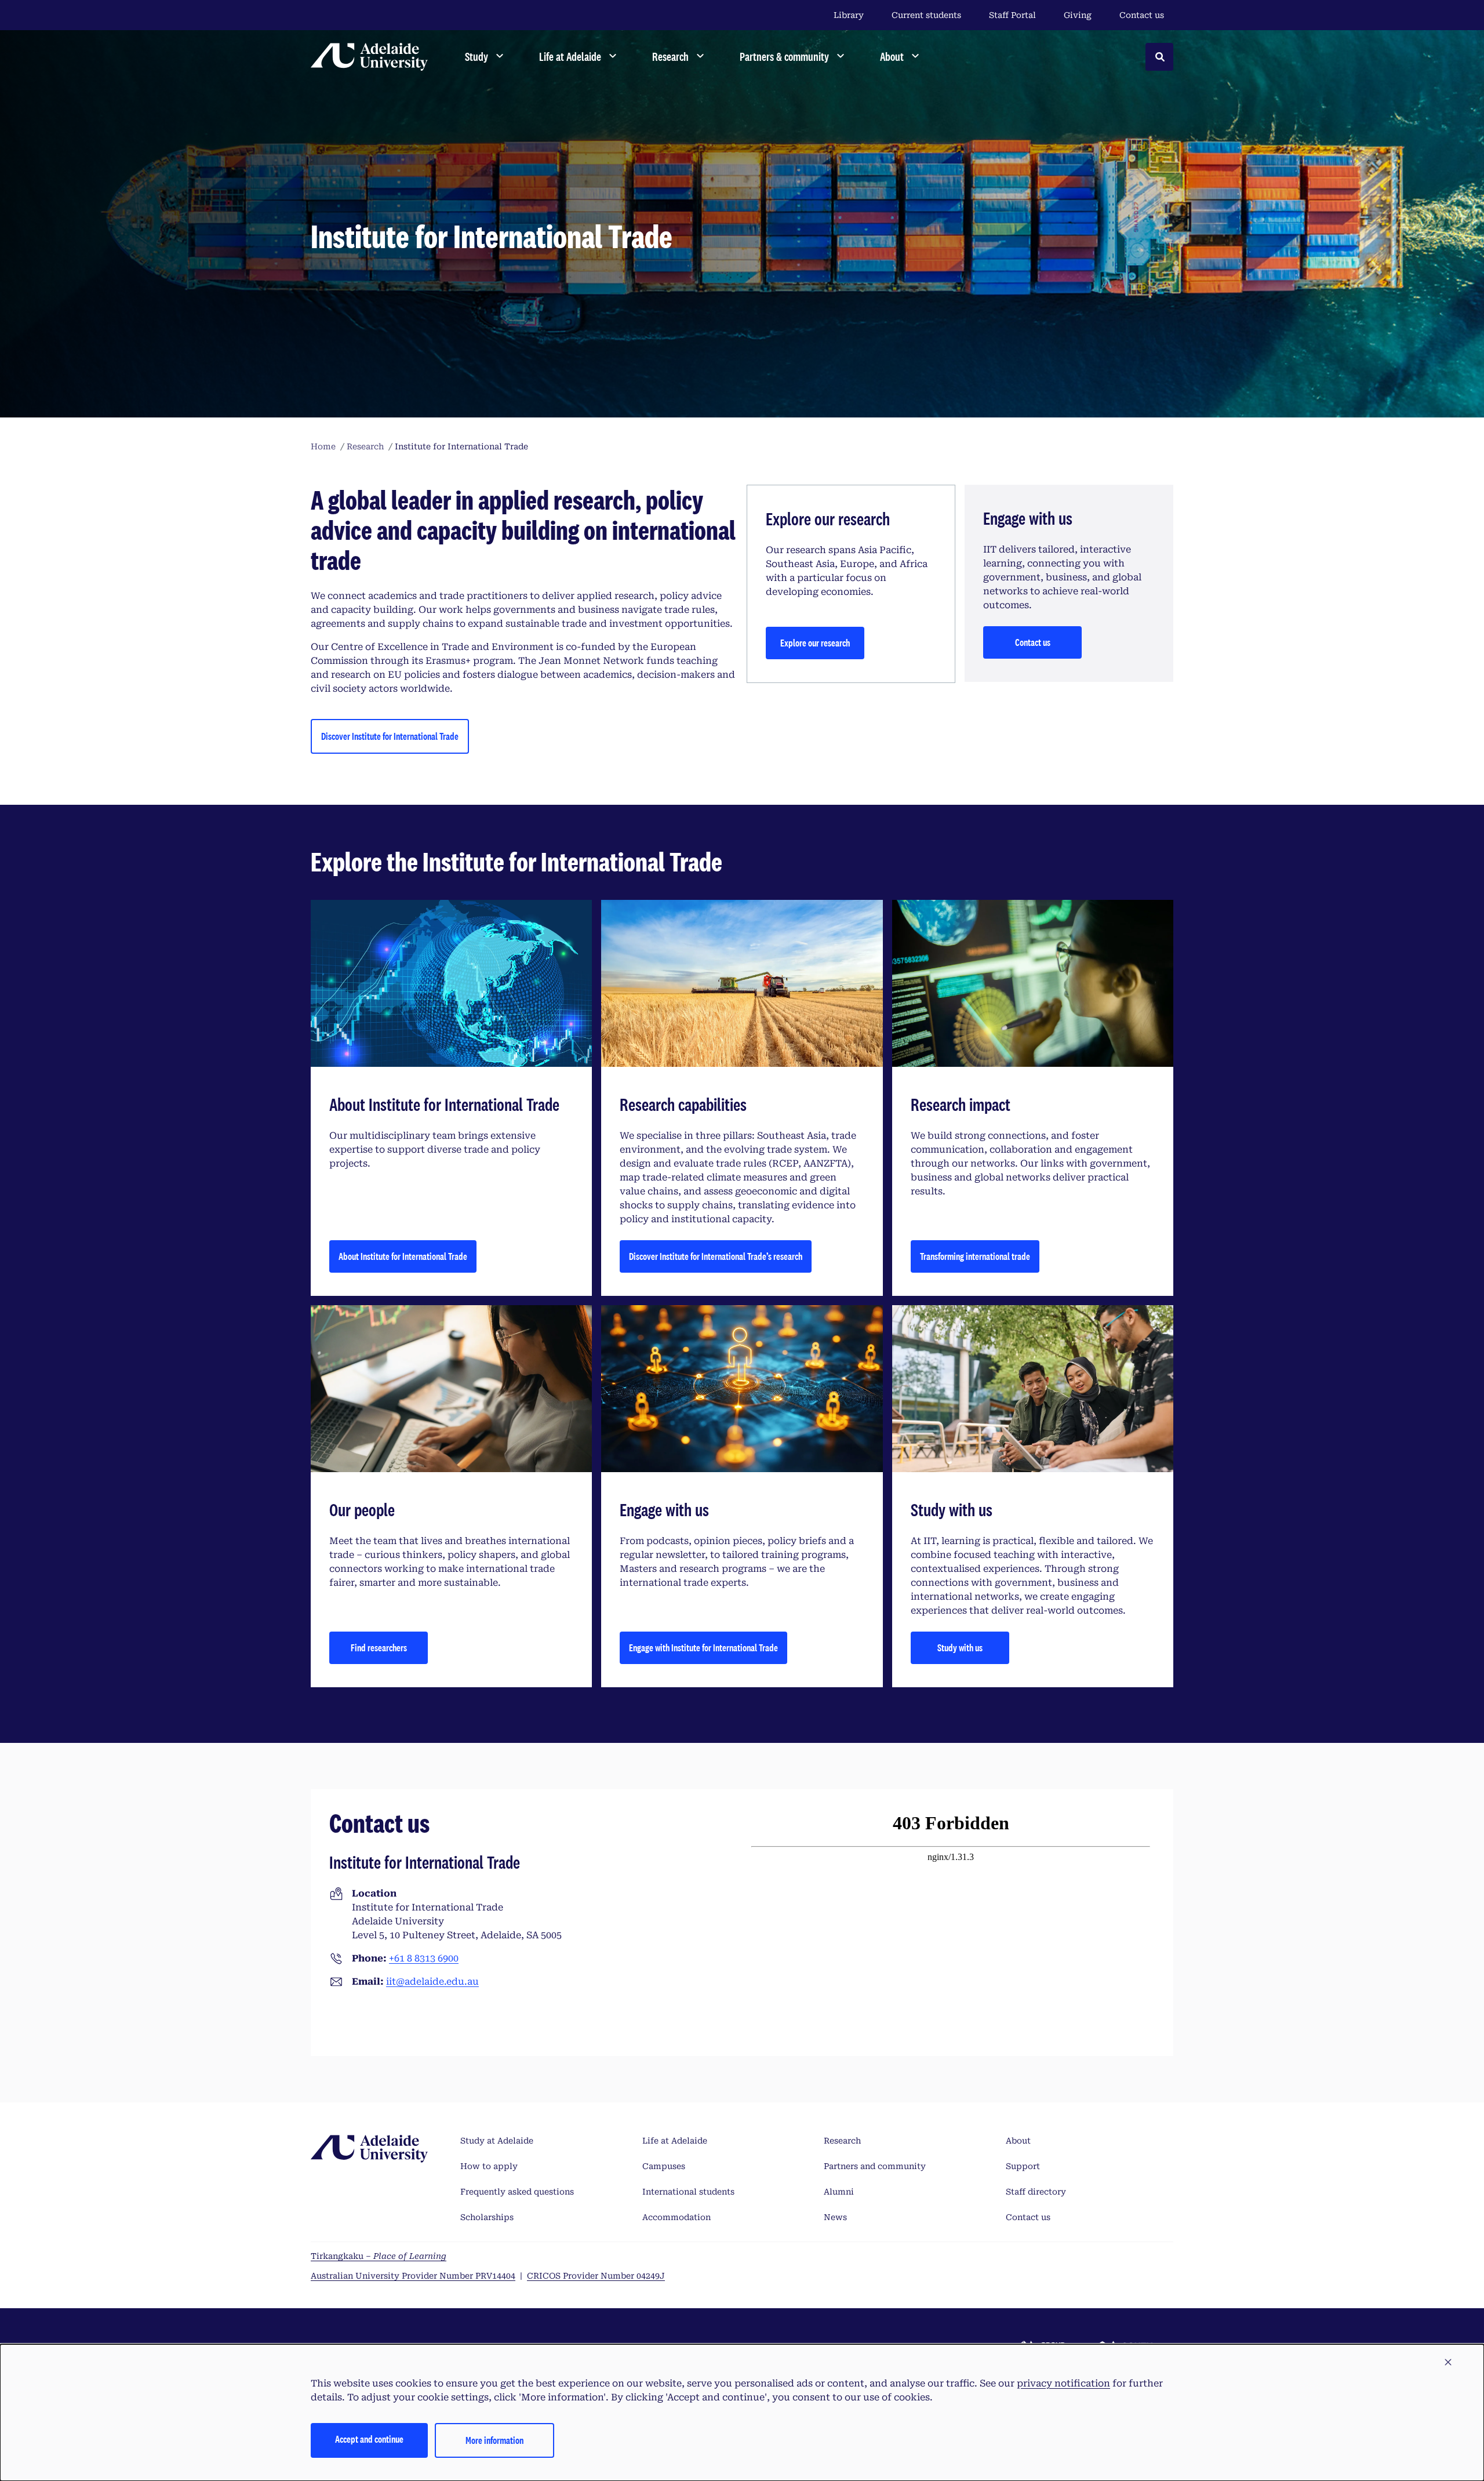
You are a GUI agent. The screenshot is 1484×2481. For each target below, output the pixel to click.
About (1018, 2141)
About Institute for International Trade (403, 1256)
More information (494, 2440)
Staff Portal (1012, 15)
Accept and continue (369, 2439)
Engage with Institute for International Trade (703, 1648)
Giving (1078, 15)
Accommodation (676, 2217)
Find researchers (379, 1648)
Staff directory (1036, 2192)
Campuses (664, 2166)
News (835, 2217)
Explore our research (815, 643)
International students (688, 2192)
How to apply (489, 2166)
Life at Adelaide (675, 2141)
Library (849, 15)
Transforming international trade (975, 1256)
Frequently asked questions (517, 2192)
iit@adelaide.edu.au (432, 1981)
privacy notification (1063, 2383)
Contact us (1142, 15)
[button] (1448, 2363)
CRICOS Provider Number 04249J (596, 2276)
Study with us (960, 1648)
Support (1023, 2166)
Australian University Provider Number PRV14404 (413, 2276)
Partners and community (875, 2166)
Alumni (839, 2192)
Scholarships (487, 2217)
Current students (926, 15)
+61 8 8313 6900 (424, 1958)
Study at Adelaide (497, 2141)
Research (842, 2141)
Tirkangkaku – (379, 2256)
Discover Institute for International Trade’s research (716, 1256)
